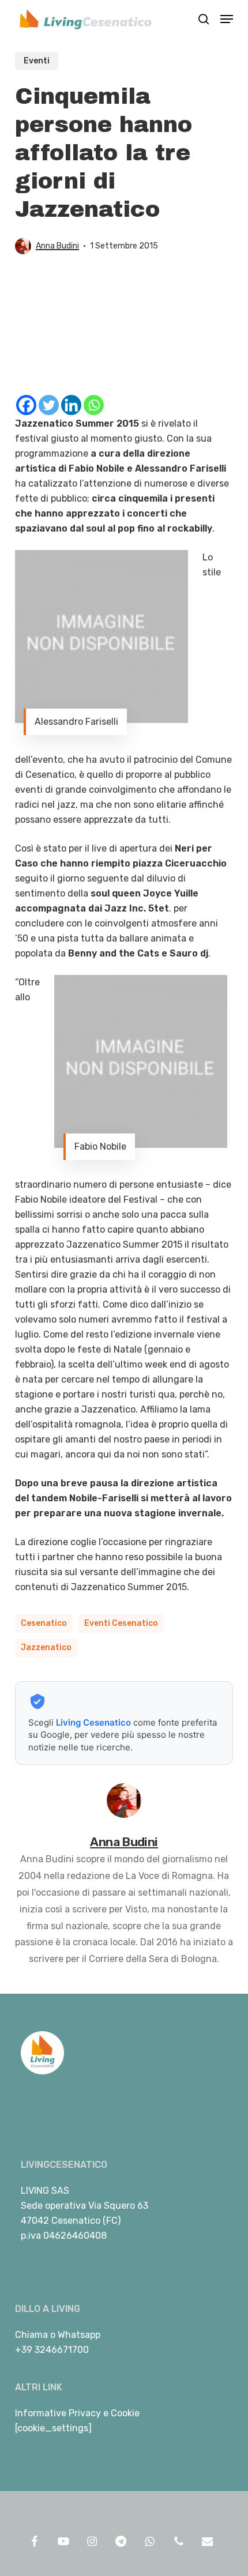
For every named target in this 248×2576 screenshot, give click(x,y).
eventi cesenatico (121, 1623)
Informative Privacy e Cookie (77, 2413)
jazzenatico (46, 1647)
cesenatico (44, 1623)
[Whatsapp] (94, 405)
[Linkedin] (71, 405)
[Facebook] (26, 405)
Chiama (31, 2335)
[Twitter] (49, 405)
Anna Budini (57, 246)
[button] (227, 19)
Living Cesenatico (93, 1722)
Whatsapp (79, 2335)
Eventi (37, 61)
